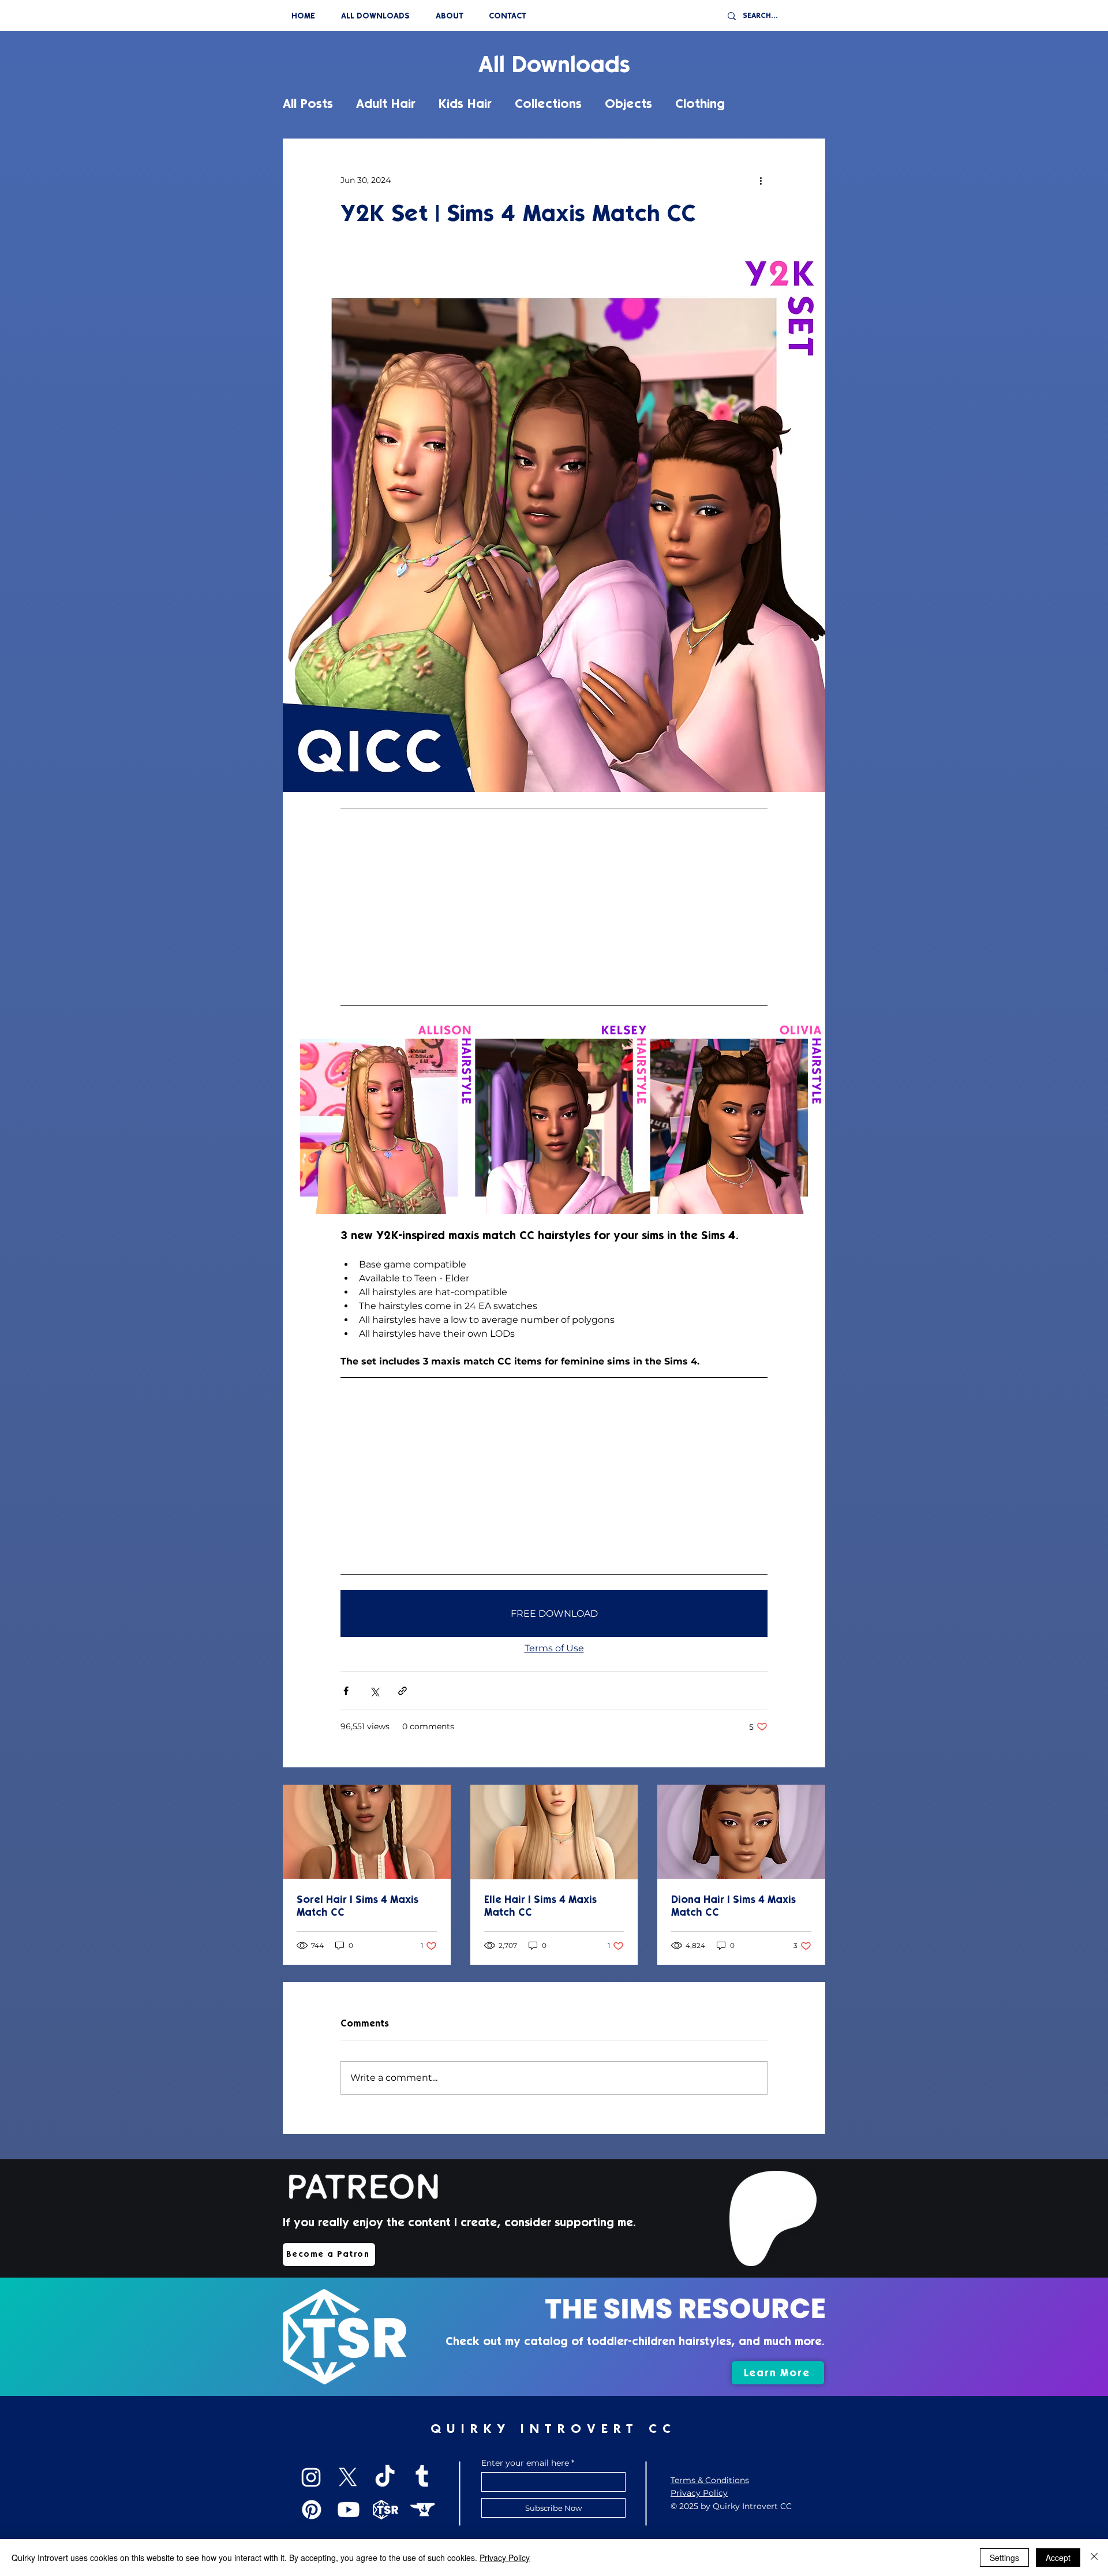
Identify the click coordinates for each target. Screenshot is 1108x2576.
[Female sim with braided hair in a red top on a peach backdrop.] (367, 1832)
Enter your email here (525, 2463)
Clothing (700, 104)
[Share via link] (403, 1691)
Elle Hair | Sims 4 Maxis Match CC (540, 1906)
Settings (1004, 2558)
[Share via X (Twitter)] (374, 1691)
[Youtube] (349, 2510)
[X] (348, 2477)
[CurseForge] (422, 2510)
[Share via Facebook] (346, 1691)
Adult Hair (386, 104)
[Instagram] (311, 2477)
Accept (1058, 2558)
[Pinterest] (312, 2510)
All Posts (308, 104)
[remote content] (554, 907)
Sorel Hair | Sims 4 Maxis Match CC (358, 1906)
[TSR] (385, 2510)
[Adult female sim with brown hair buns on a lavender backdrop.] (741, 1832)
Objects (628, 104)
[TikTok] (385, 2477)
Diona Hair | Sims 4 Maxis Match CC (733, 1906)
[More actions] (761, 180)
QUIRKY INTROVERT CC (553, 2429)
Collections (548, 104)
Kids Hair (465, 104)
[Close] (1094, 2558)
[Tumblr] (422, 2477)
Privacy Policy (505, 2558)
